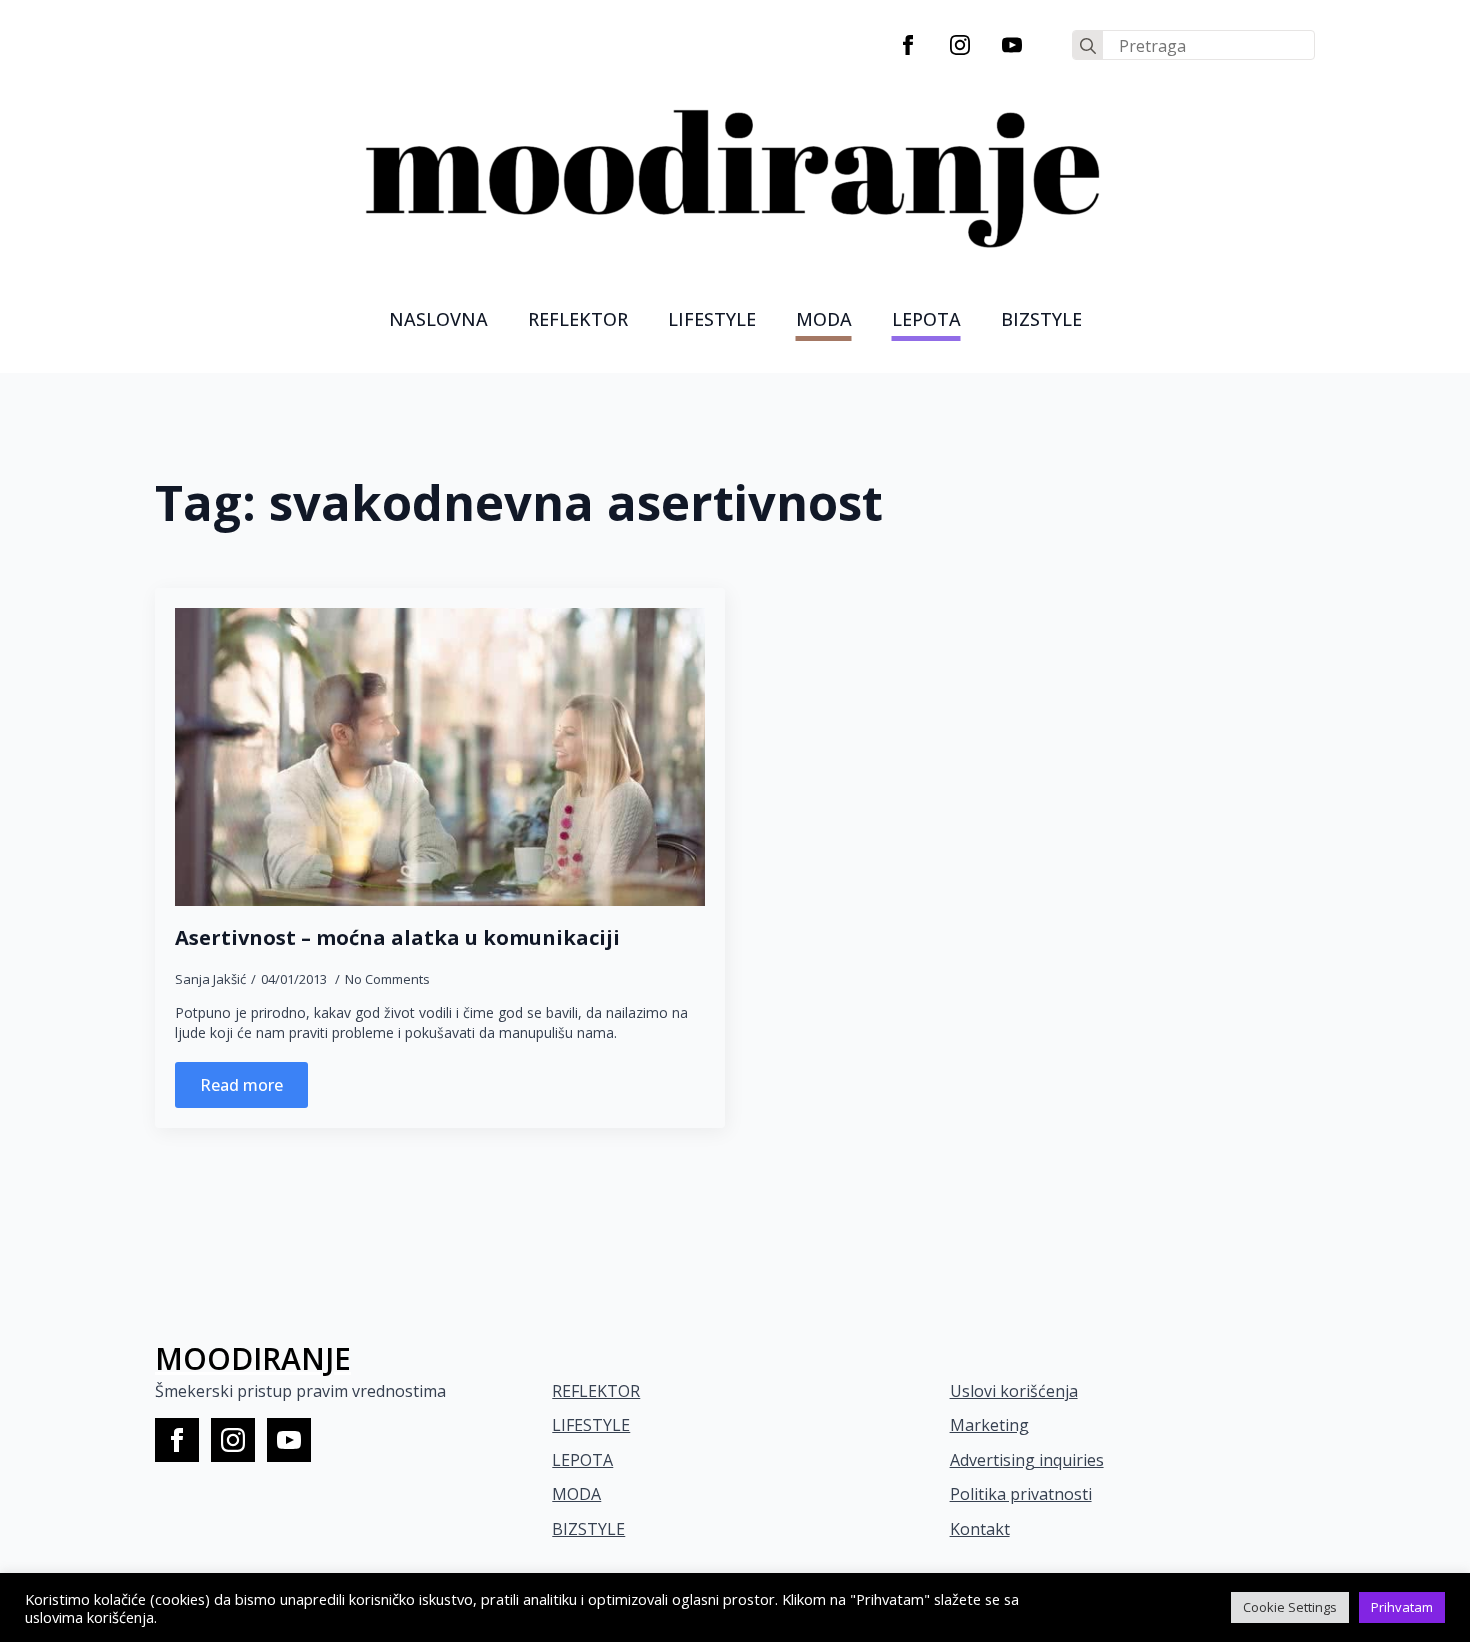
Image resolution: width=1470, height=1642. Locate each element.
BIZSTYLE (588, 1529)
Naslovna (438, 319)
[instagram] (960, 45)
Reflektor (578, 319)
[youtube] (1012, 45)
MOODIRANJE (253, 1358)
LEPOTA (926, 319)
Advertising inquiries (1027, 1460)
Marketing (989, 1425)
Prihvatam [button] (1402, 1607)
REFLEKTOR (596, 1391)
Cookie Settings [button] (1290, 1607)
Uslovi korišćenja (1014, 1391)
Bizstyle (1041, 319)
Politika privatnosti (1021, 1494)
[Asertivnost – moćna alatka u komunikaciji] (440, 757)
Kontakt (980, 1529)
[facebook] (908, 45)
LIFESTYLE (712, 319)
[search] (1088, 46)
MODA (824, 319)
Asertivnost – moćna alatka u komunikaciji (397, 938)
